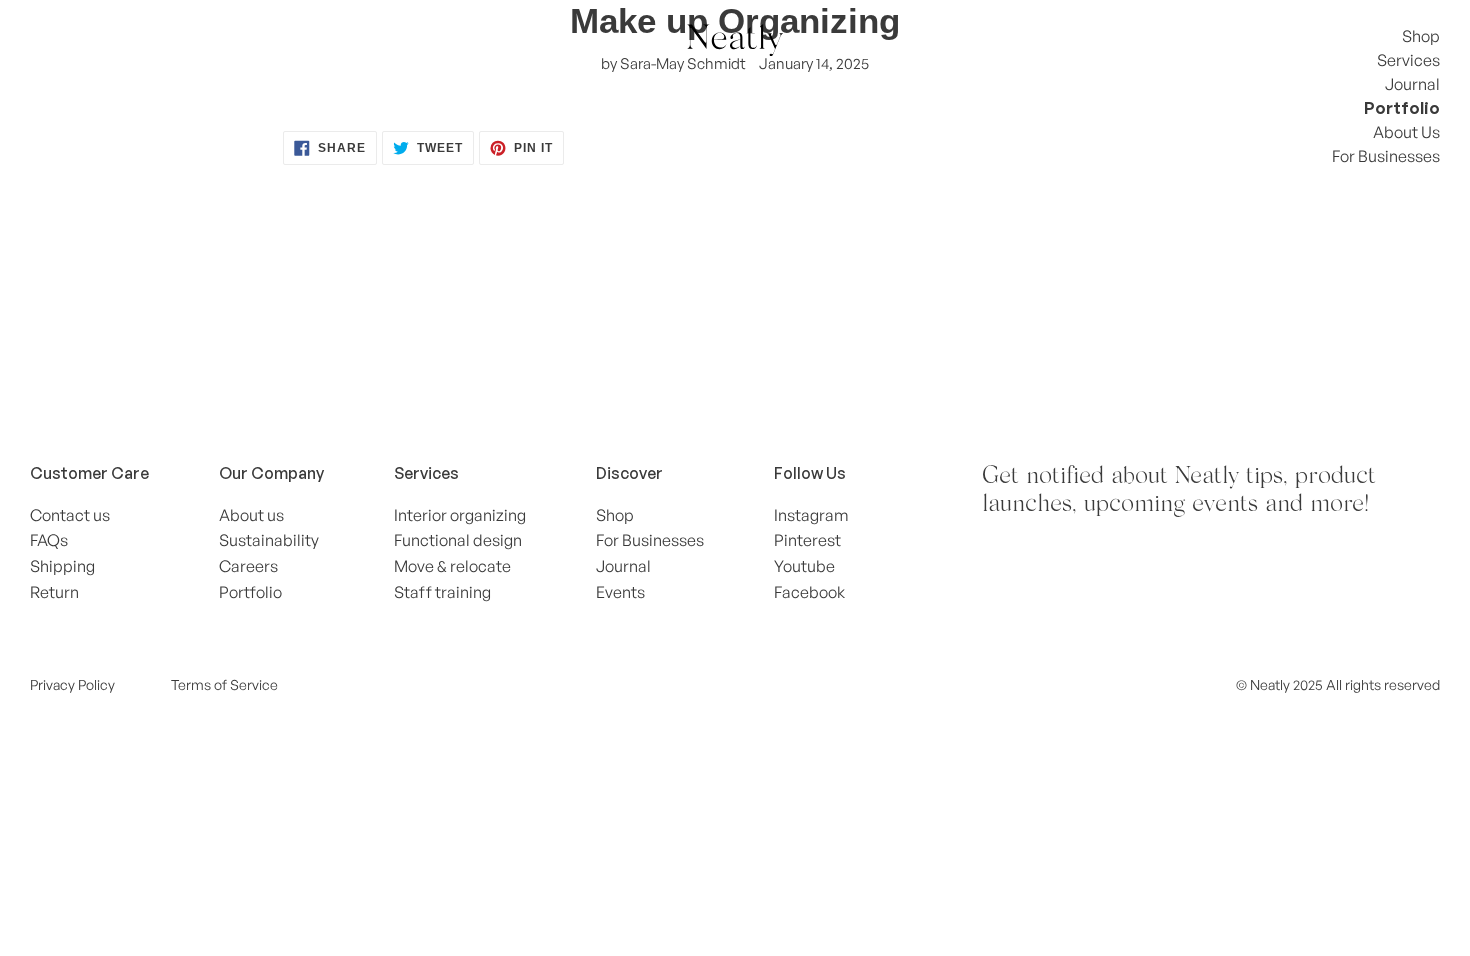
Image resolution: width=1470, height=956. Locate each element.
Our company (271, 473)
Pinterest (807, 540)
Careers (248, 566)
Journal (1412, 84)
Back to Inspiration (750, 277)
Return (54, 592)
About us (251, 515)
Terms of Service (224, 684)
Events (620, 592)
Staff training (442, 592)
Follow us (810, 473)
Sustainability (269, 540)
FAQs (49, 540)
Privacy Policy (72, 684)
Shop (1421, 36)
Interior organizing (460, 515)
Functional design (458, 540)
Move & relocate (452, 566)
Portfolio (1402, 108)
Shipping (62, 566)
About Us (1406, 132)
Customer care (89, 473)
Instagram (811, 515)
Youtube (804, 566)
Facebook (809, 592)
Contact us (70, 515)
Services (1408, 60)
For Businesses (1386, 156)
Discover (629, 473)
